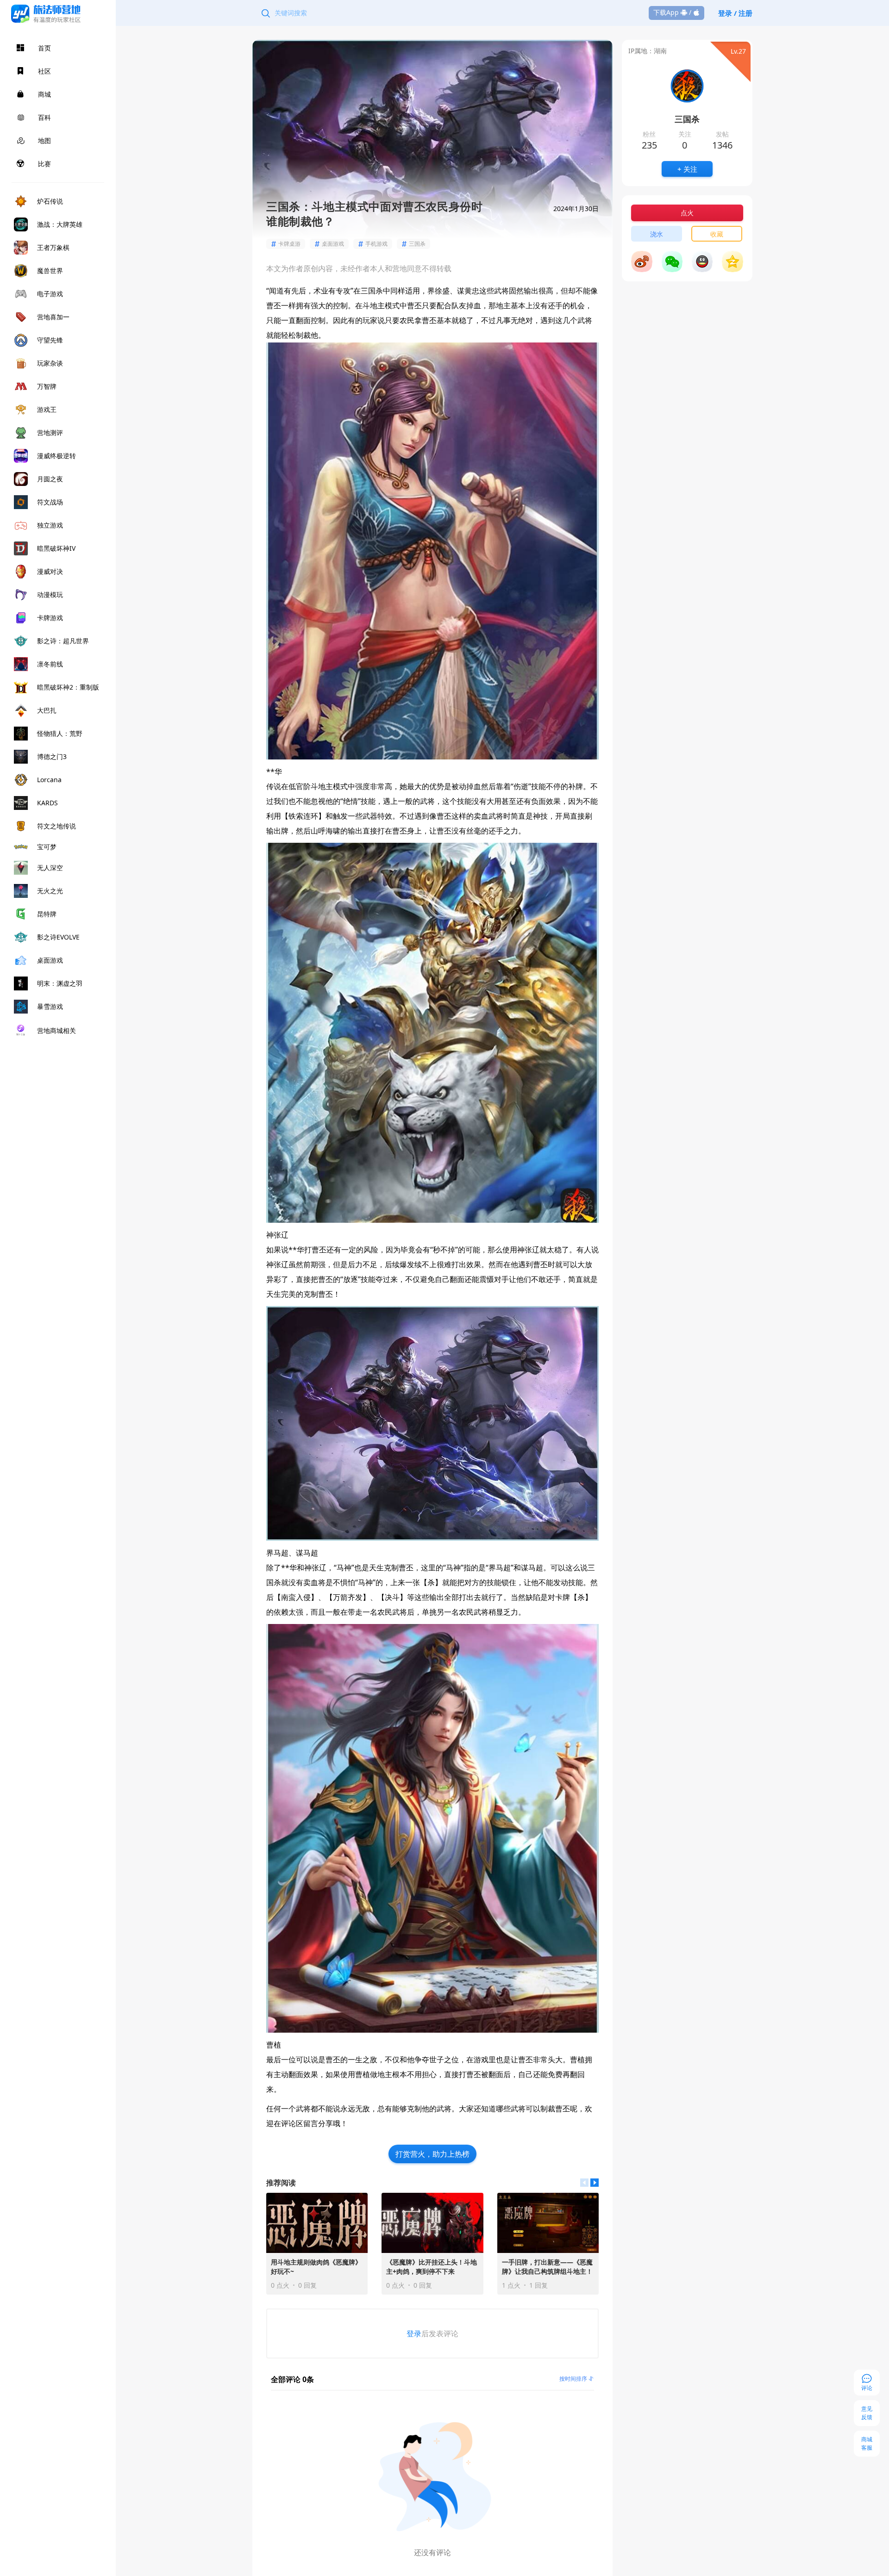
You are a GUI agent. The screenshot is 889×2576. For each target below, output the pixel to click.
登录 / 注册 (735, 13)
